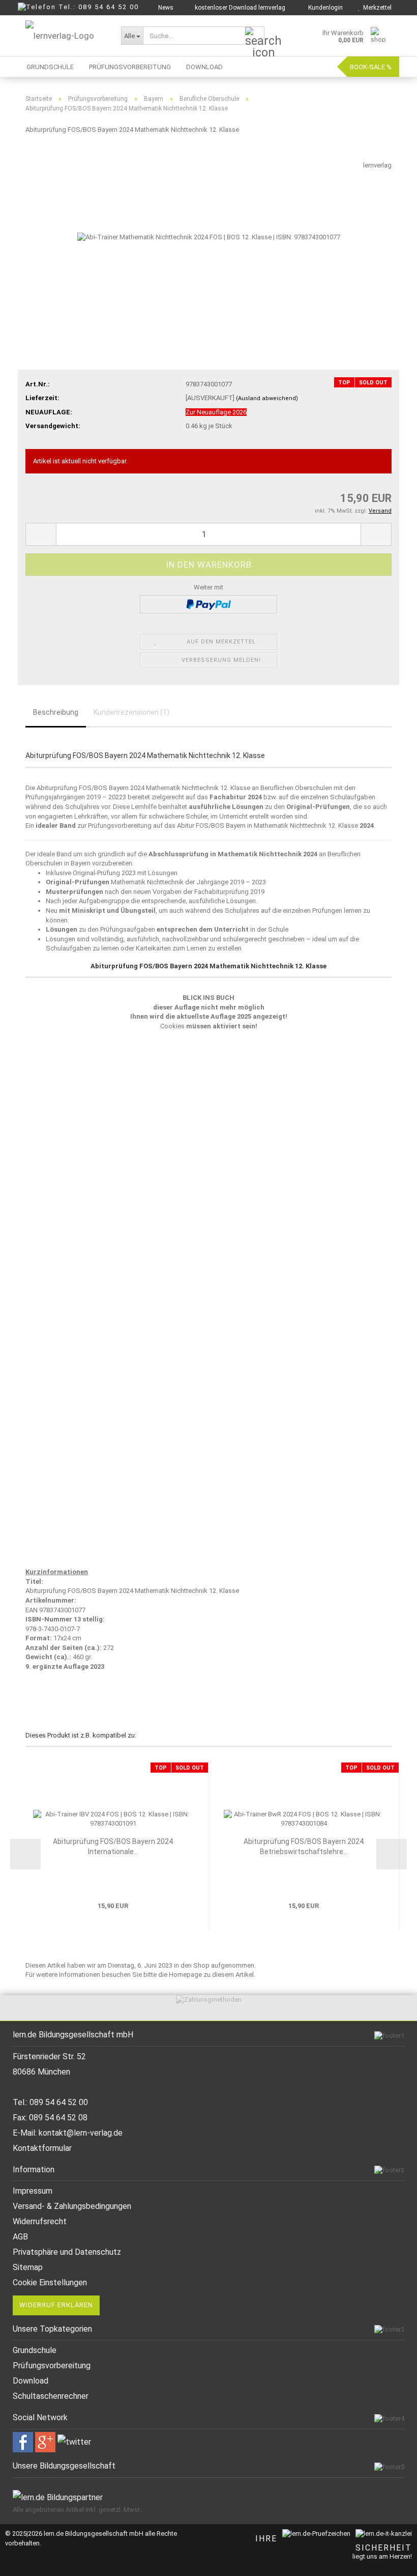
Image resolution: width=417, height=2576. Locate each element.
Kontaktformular (42, 2148)
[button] (41, 534)
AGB (20, 2237)
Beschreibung (56, 712)
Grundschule (50, 67)
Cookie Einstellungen (50, 2283)
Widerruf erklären (56, 2305)
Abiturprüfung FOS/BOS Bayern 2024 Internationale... (113, 1846)
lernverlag (377, 165)
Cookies (172, 1026)
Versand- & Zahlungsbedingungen (72, 2206)
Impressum (33, 2191)
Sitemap (28, 2267)
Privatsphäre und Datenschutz (67, 2252)
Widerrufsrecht (40, 2221)
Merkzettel (376, 8)
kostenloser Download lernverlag (239, 8)
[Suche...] (255, 36)
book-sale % (371, 67)
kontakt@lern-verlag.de (81, 2133)
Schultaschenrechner (51, 2396)
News (165, 8)
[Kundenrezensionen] (48, 156)
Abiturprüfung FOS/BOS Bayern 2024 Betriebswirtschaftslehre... (304, 1846)
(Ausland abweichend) (267, 398)
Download (204, 67)
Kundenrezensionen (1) (131, 712)
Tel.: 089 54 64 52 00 (99, 7)
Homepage (185, 1975)
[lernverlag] (66, 36)
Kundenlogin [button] (324, 8)
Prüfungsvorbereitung (130, 67)
